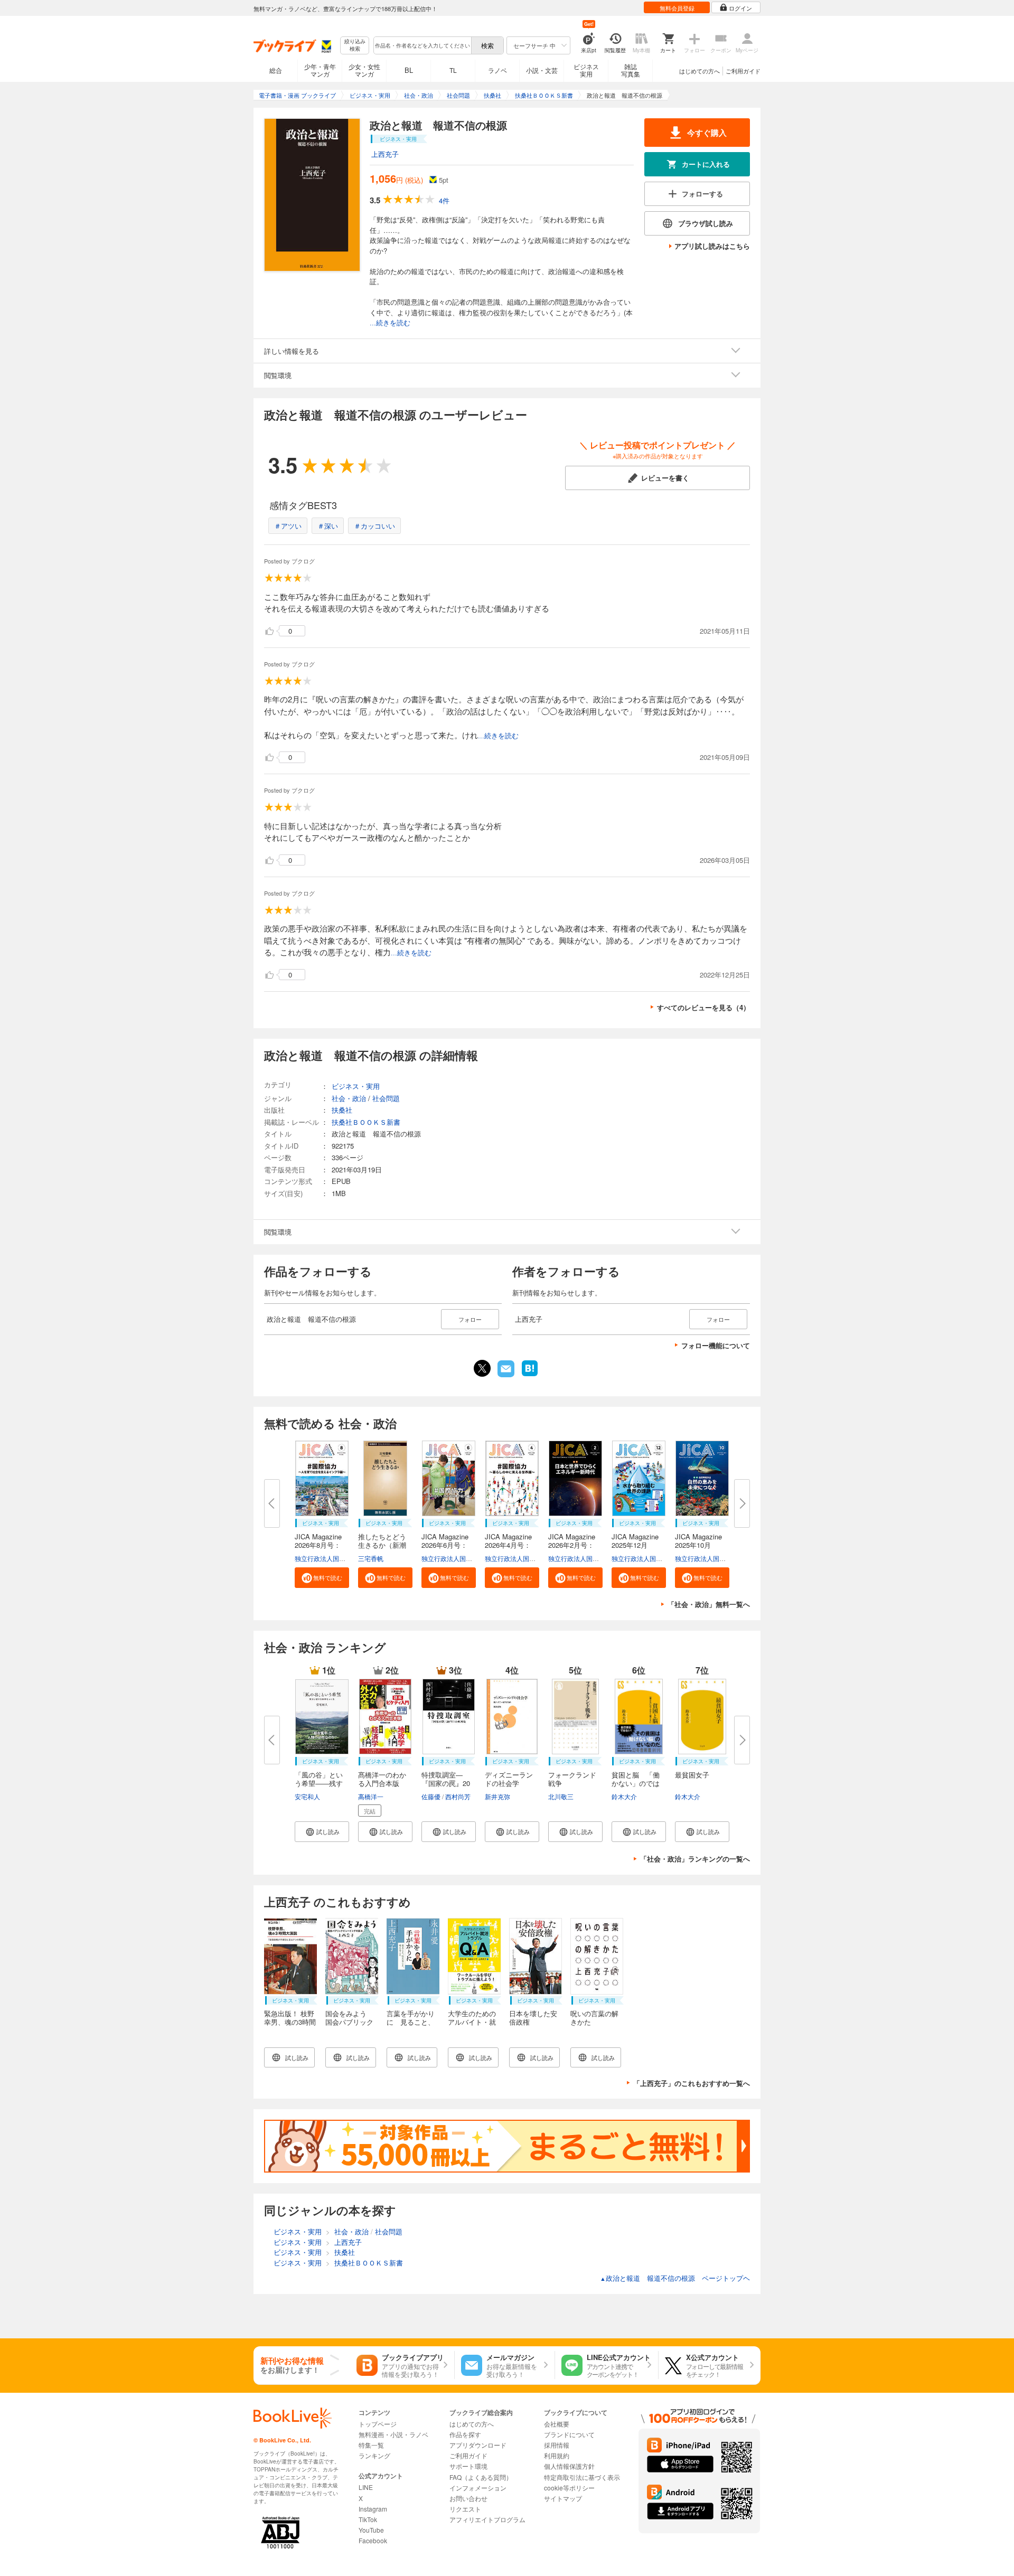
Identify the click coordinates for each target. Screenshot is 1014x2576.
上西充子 (385, 154)
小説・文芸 (542, 70)
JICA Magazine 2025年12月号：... (639, 1545)
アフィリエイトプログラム (487, 2519)
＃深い (328, 526)
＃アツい (288, 526)
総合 (276, 70)
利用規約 (557, 2455)
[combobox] (422, 45)
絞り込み (355, 45)
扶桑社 (342, 1110)
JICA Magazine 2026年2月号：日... (575, 1545)
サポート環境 (468, 2466)
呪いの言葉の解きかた (594, 2018)
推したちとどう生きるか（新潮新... (382, 1545)
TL (453, 70)
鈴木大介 (624, 1796)
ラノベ (497, 70)
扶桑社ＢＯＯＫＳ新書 (366, 1122)
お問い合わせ (468, 2498)
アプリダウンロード (478, 2445)
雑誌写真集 (631, 70)
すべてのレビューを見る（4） (703, 1007)
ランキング (374, 2455)
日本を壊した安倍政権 (533, 2018)
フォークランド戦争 (572, 1779)
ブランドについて (569, 2434)
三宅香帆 (371, 1558)
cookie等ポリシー (569, 2488)
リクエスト (465, 2509)
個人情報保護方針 (569, 2466)
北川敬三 (561, 1796)
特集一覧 (371, 2445)
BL (409, 70)
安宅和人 (307, 1796)
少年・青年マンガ (320, 70)
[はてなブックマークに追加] (530, 1375)
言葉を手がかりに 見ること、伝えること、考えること (411, 2026)
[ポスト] (482, 1368)
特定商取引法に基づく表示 (582, 2477)
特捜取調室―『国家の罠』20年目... (446, 1783)
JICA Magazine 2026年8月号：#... (322, 1545)
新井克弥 (497, 1796)
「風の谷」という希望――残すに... (319, 1783)
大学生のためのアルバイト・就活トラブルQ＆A (473, 2022)
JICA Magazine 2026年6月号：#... (448, 1545)
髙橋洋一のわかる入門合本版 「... (382, 1783)
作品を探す (465, 2434)
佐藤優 (431, 1796)
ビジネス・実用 (356, 1086)
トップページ (378, 2424)
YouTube (371, 2530)
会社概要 (557, 2424)
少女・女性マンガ (364, 70)
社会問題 (386, 1098)
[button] (322, 1578)
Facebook (373, 2540)
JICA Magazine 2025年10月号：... (702, 1545)
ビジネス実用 (586, 70)
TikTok (368, 2519)
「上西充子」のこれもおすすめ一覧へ (692, 2083)
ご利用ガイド (743, 71)
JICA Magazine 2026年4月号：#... (512, 1545)
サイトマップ (563, 2498)
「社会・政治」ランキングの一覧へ (695, 1859)
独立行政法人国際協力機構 (333, 1558)
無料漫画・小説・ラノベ (393, 2434)
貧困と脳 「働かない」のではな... (636, 1783)
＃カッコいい (374, 526)
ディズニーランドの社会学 (509, 1779)
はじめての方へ (700, 71)
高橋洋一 (371, 1796)
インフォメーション (478, 2488)
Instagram (373, 2509)
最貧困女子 (692, 1775)
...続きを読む (390, 323)
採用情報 (557, 2445)
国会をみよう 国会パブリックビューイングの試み (349, 2026)
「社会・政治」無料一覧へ (709, 1604)
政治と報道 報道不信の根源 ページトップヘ (675, 2278)
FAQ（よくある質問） (481, 2477)
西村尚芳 (458, 1796)
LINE (366, 2487)
